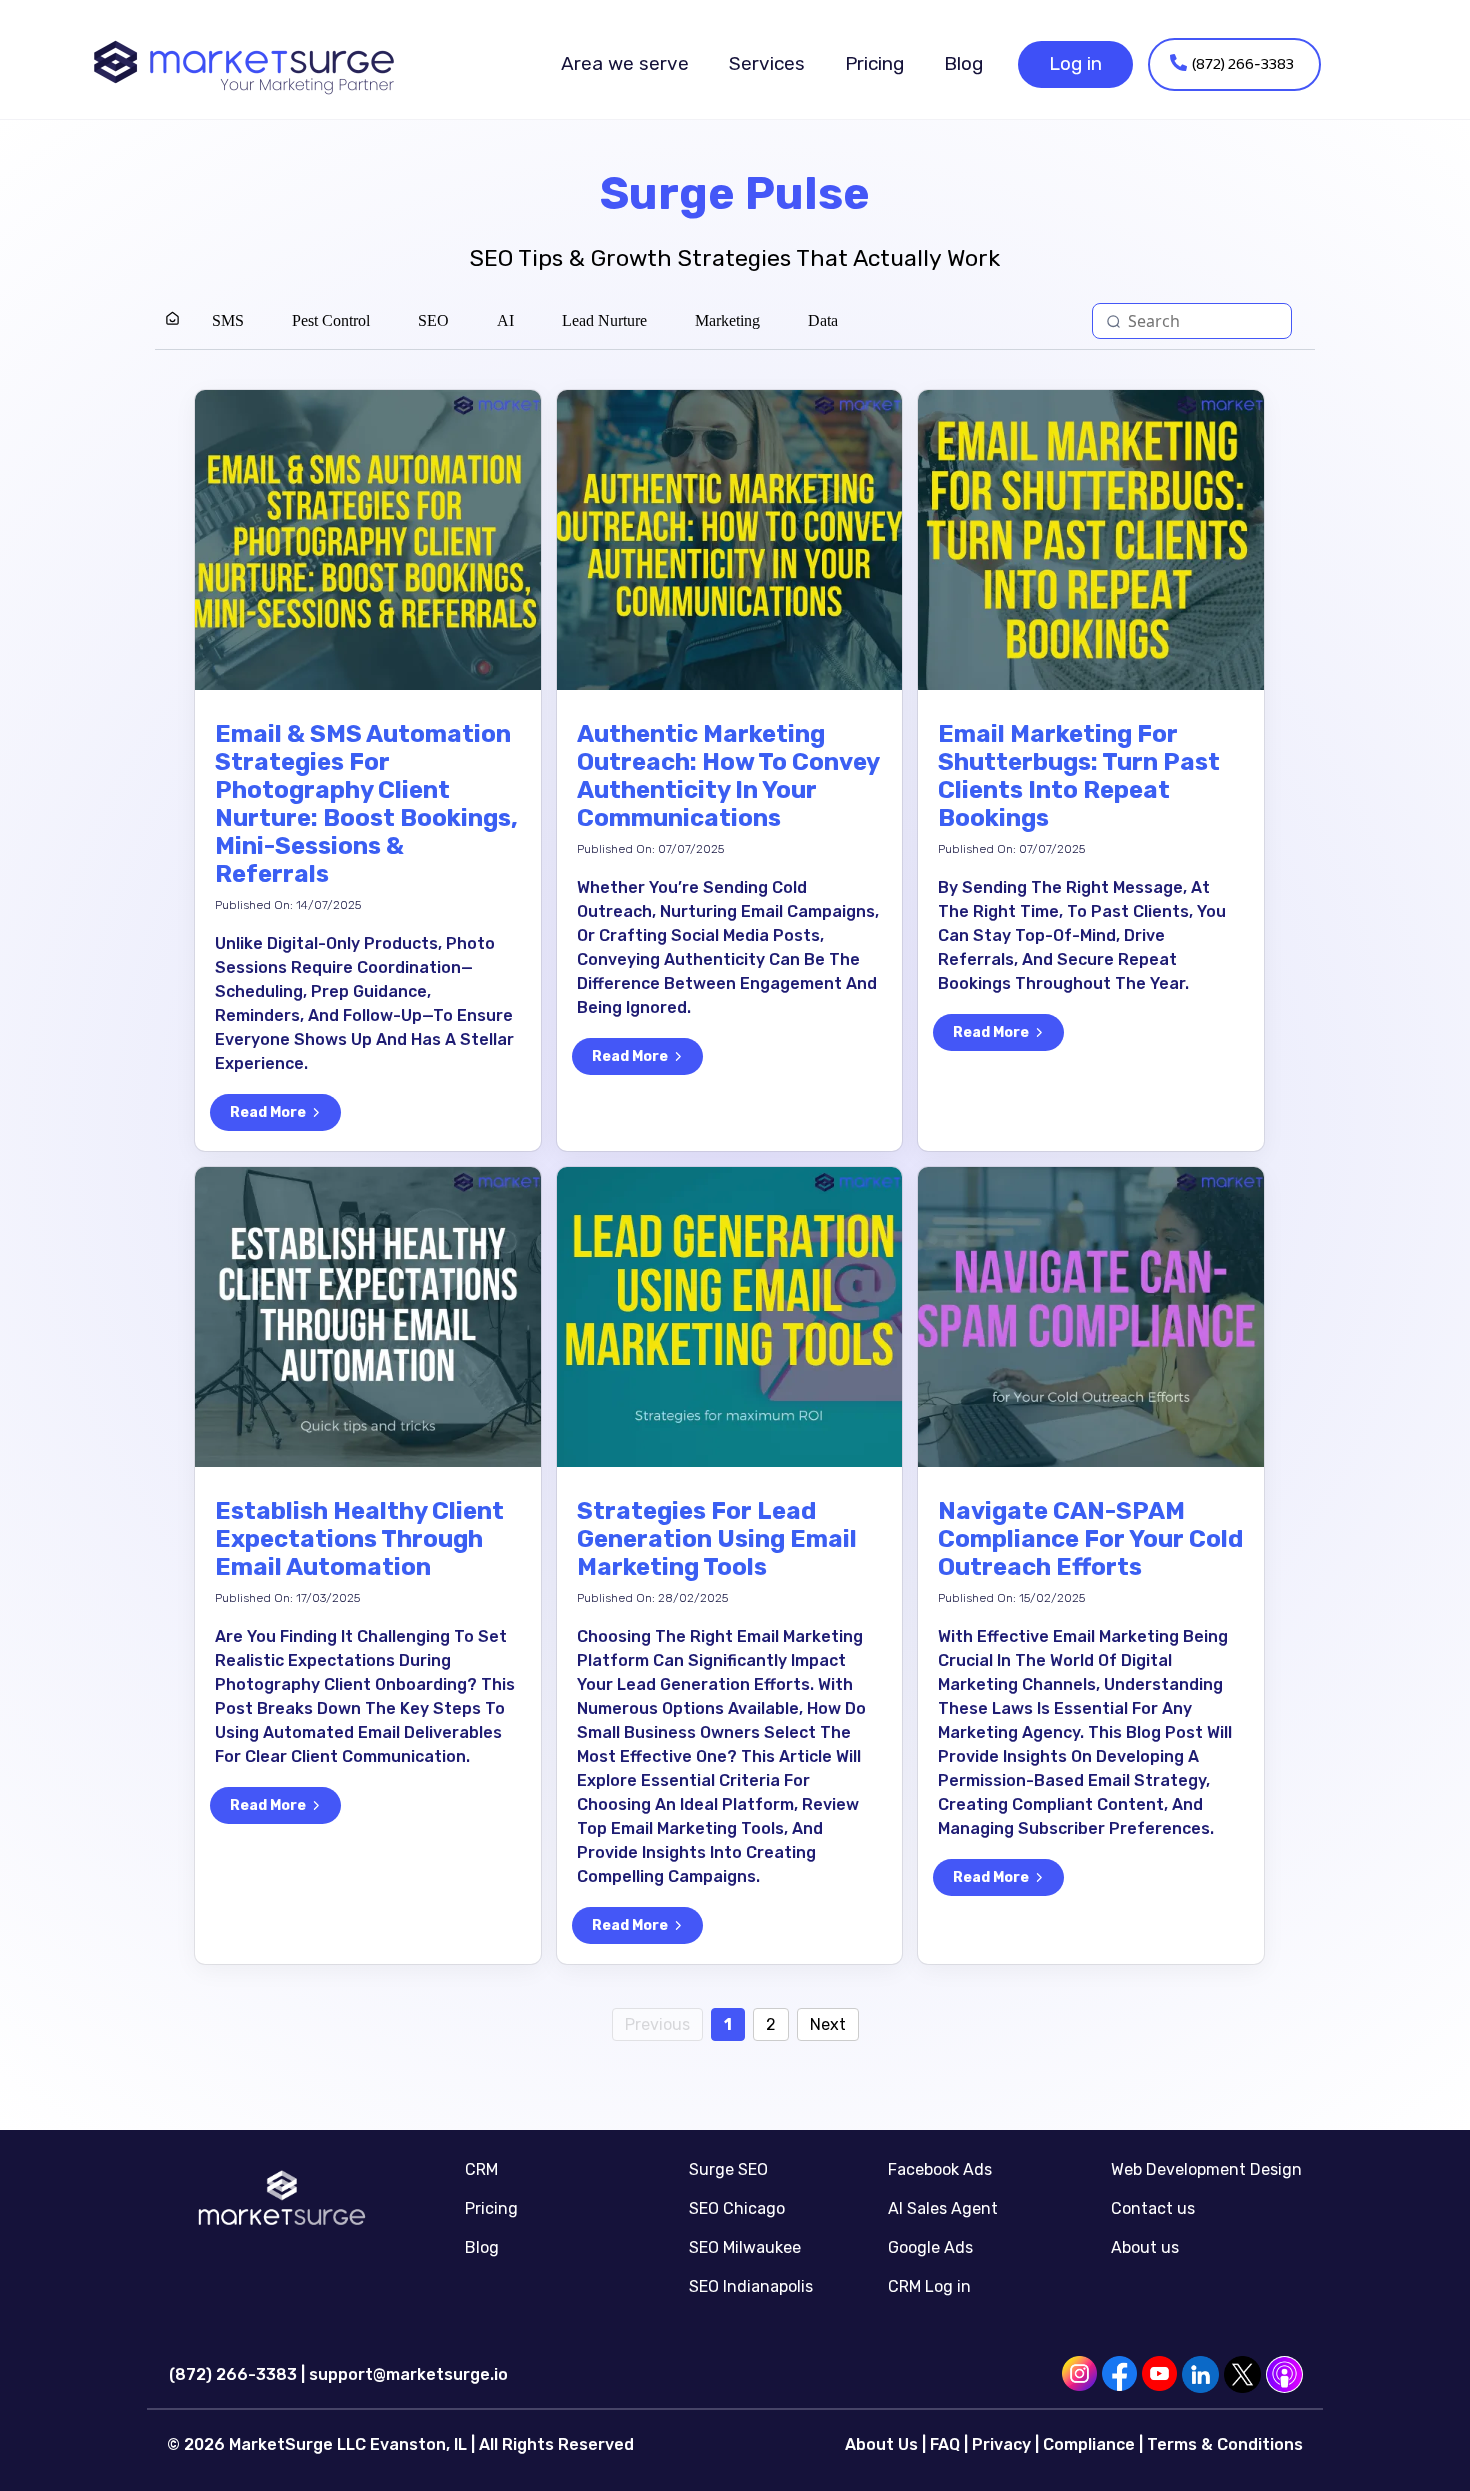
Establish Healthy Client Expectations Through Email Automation (359, 1539)
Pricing (874, 63)
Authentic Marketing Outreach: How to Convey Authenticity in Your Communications (728, 776)
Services (767, 63)
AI (505, 320)
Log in (1075, 63)
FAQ (945, 2444)
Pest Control (331, 320)
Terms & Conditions (1225, 2444)
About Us (881, 2444)
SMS (228, 320)
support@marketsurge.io (408, 2374)
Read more (268, 1112)
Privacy (1001, 2444)
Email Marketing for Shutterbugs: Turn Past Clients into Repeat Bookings (1079, 776)
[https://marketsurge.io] (244, 64)
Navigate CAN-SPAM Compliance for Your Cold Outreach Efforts (1090, 1539)
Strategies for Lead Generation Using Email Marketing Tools (717, 1539)
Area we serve (625, 63)
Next (828, 2024)
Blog (963, 63)
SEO (433, 320)
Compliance (1089, 2444)
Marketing (727, 320)
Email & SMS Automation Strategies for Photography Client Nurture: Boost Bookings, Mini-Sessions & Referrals (366, 804)
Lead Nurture (604, 320)
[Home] (172, 320)
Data (823, 320)
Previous (657, 2024)
